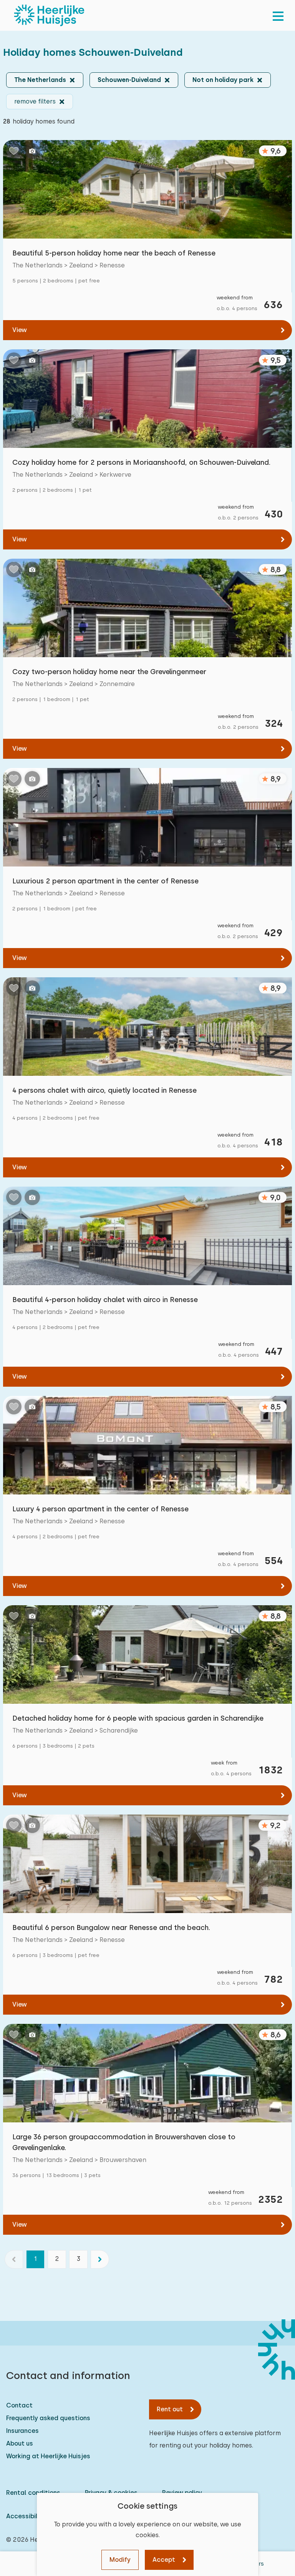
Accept (164, 2560)
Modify (120, 2560)
